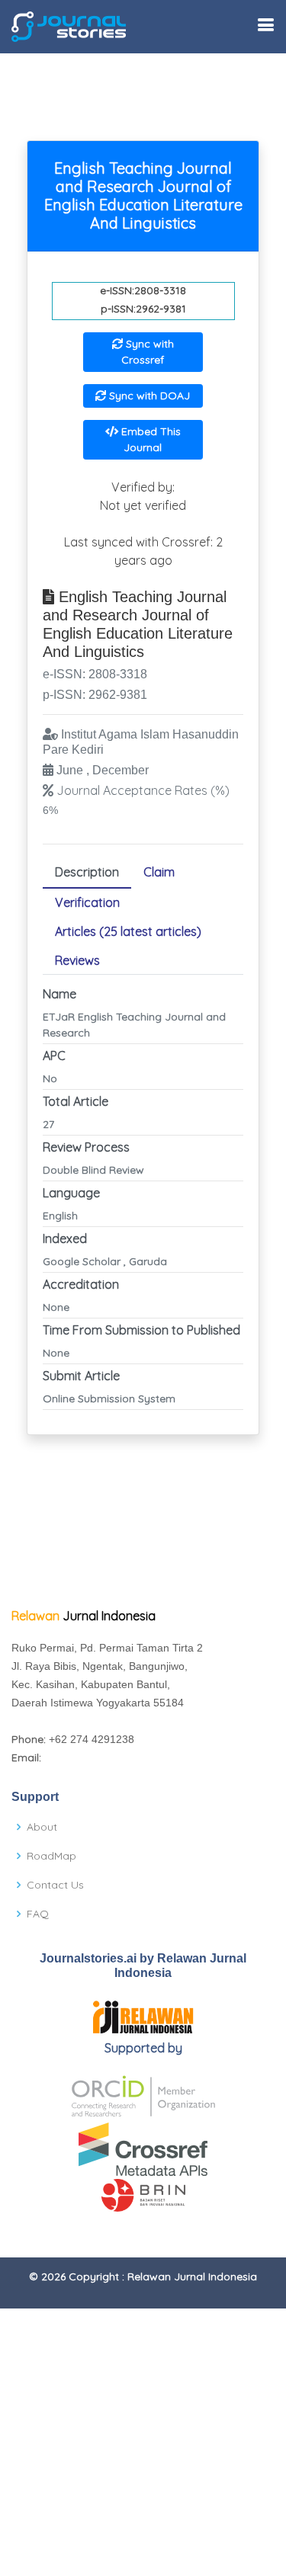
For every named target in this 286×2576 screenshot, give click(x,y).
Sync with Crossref (148, 352)
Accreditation (81, 1284)
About (42, 1827)
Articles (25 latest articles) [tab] (128, 931)
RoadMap (51, 1856)
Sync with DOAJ (148, 396)
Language (71, 1193)
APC (54, 1056)
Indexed (65, 1238)
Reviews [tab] (77, 960)
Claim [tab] (159, 872)
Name (59, 994)
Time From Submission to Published (141, 1330)
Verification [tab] (87, 902)
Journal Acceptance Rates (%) (143, 790)
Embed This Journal (149, 439)
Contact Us (55, 1885)
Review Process (86, 1147)
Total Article (76, 1101)
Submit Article (81, 1376)
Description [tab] (87, 872)
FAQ (38, 1914)
